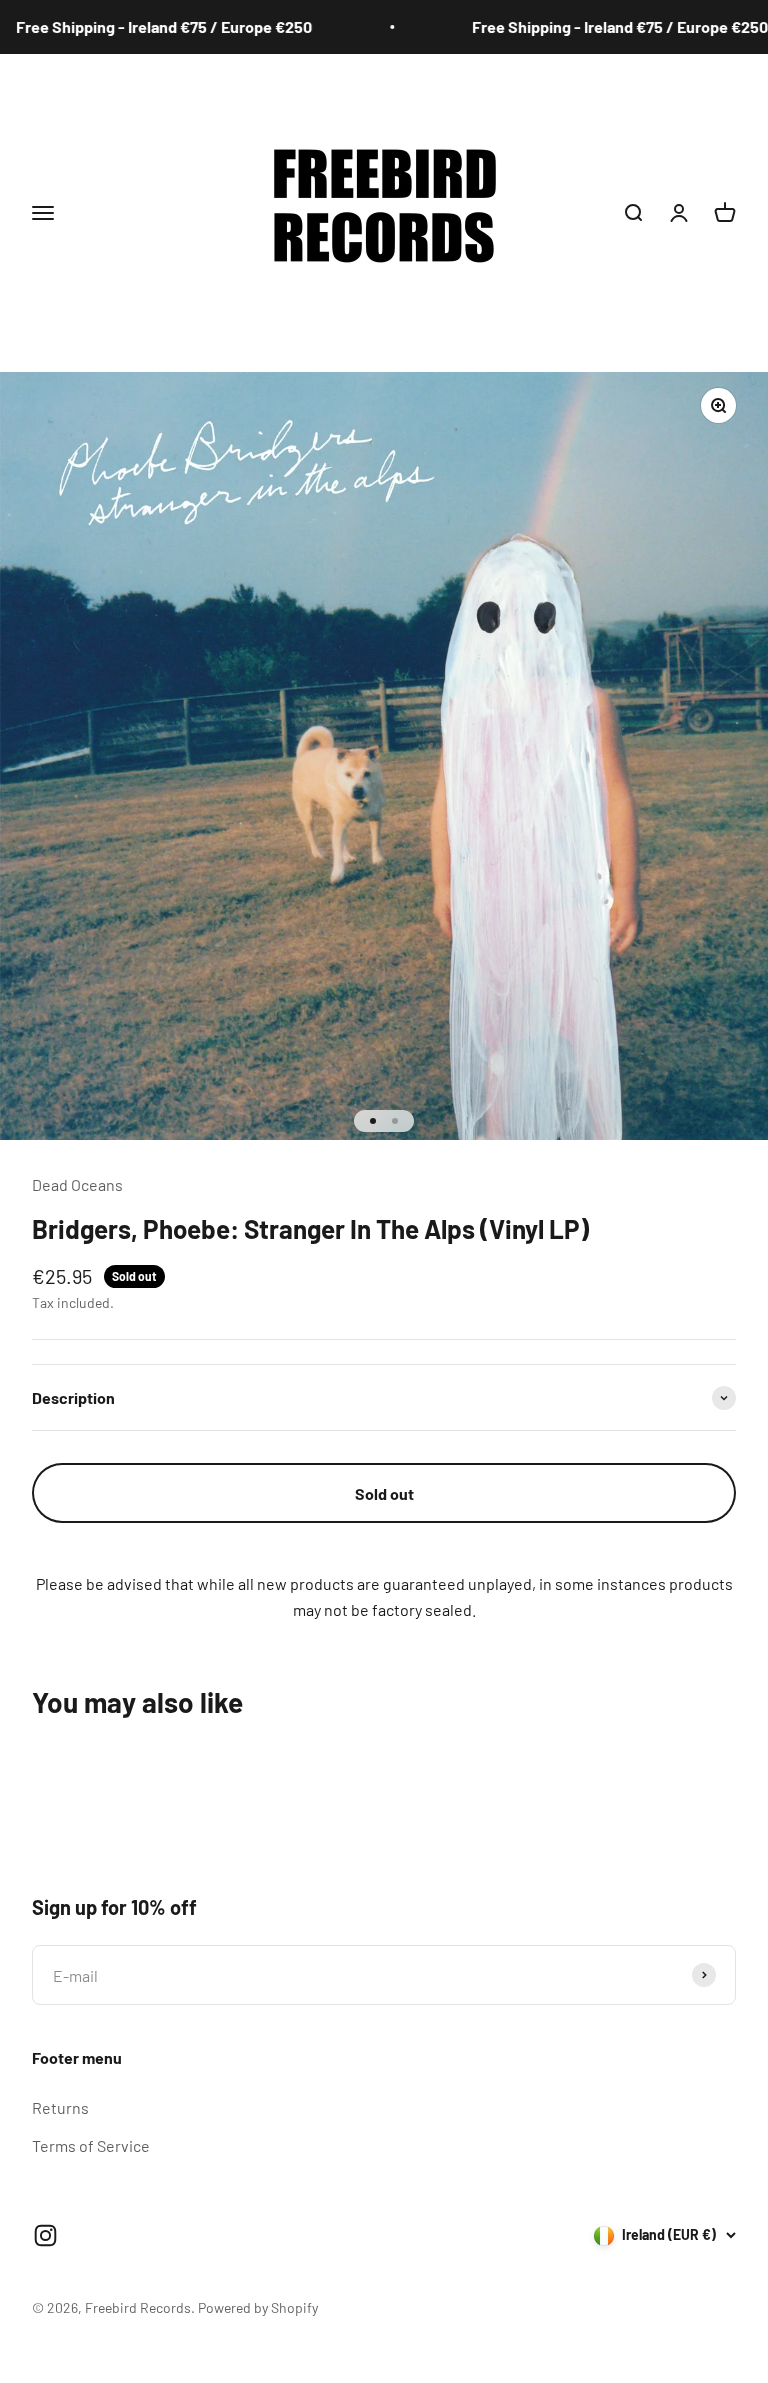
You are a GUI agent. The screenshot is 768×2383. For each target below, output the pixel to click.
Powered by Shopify (258, 2307)
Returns (60, 2107)
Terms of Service (91, 2145)
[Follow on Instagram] (45, 2235)
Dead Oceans (77, 1184)
